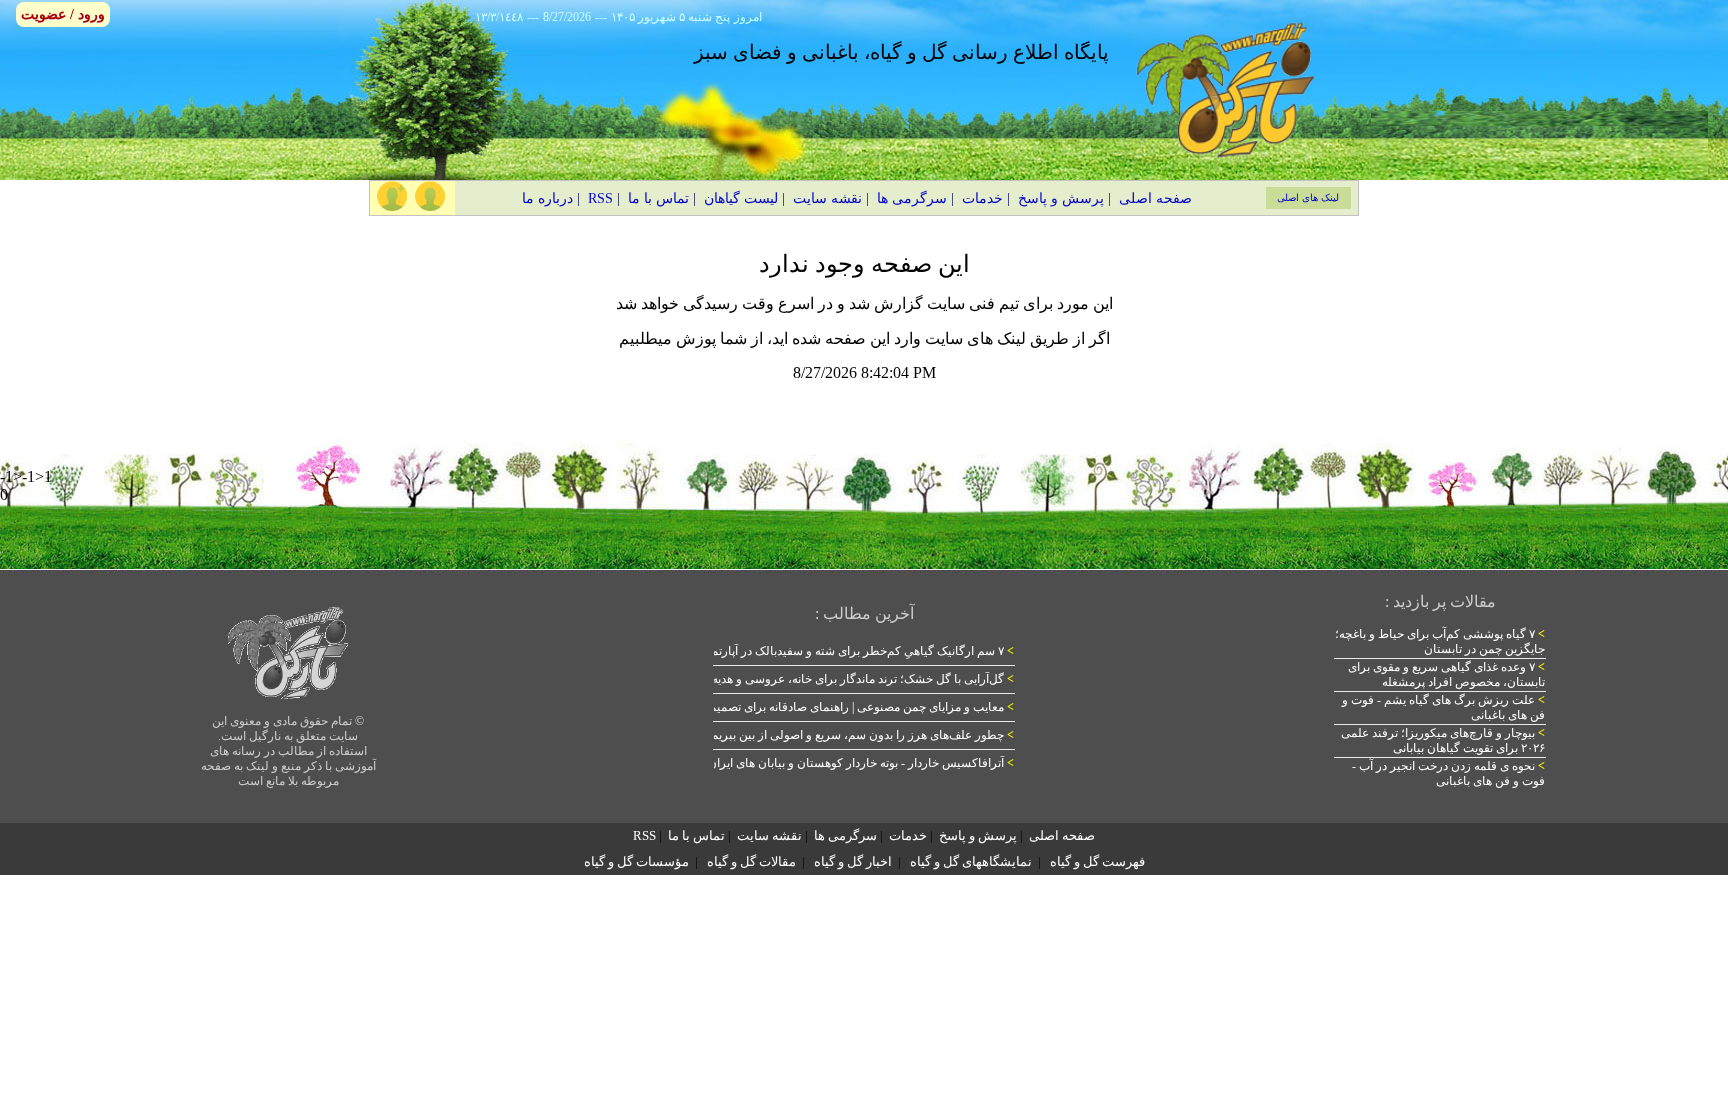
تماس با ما (658, 198)
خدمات (982, 198)
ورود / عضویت (63, 14)
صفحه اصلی (1155, 198)
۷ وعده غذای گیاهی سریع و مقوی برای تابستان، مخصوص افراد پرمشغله (1446, 674)
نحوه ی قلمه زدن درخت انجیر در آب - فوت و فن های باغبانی (1448, 773)
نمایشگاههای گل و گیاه (971, 861)
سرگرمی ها (912, 198)
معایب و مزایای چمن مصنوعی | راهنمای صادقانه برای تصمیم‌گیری (848, 707)
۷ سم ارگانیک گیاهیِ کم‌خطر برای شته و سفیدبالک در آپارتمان (856, 651)
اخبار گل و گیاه (853, 861)
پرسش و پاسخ (1061, 198)
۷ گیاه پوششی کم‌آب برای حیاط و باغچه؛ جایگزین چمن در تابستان (1440, 641)
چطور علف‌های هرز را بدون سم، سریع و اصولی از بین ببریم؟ (859, 735)
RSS (600, 198)
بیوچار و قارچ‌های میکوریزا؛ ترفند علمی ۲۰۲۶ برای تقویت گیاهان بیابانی (1443, 740)
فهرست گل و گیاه (1097, 861)
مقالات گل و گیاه (751, 861)
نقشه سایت (827, 198)
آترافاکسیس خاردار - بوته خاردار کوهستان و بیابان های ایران (861, 763)
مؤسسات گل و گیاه (636, 861)
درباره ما (547, 198)
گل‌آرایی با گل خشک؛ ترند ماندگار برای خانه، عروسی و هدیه (863, 679)
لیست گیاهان (741, 198)
